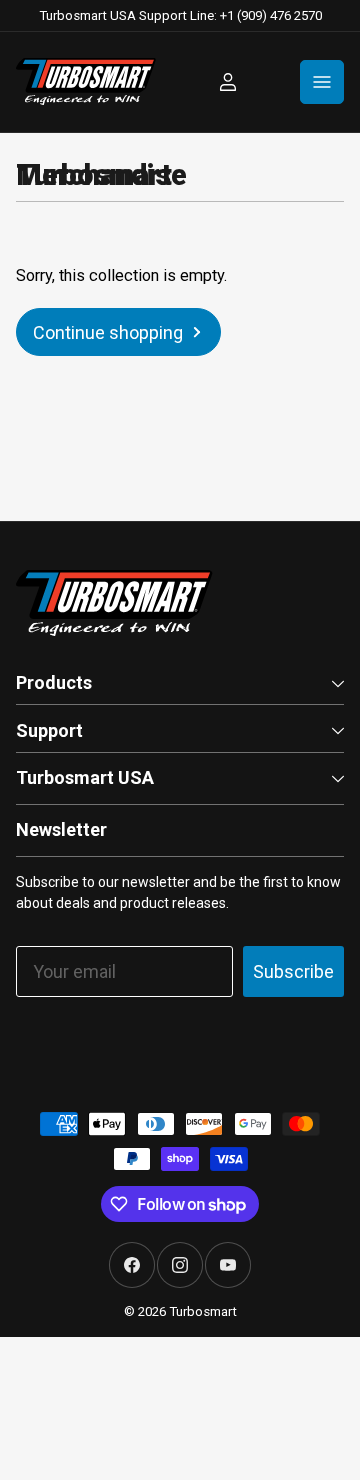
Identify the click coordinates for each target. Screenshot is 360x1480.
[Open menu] (322, 82)
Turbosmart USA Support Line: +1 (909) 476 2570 (180, 15)
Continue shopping (108, 332)
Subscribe (293, 971)
